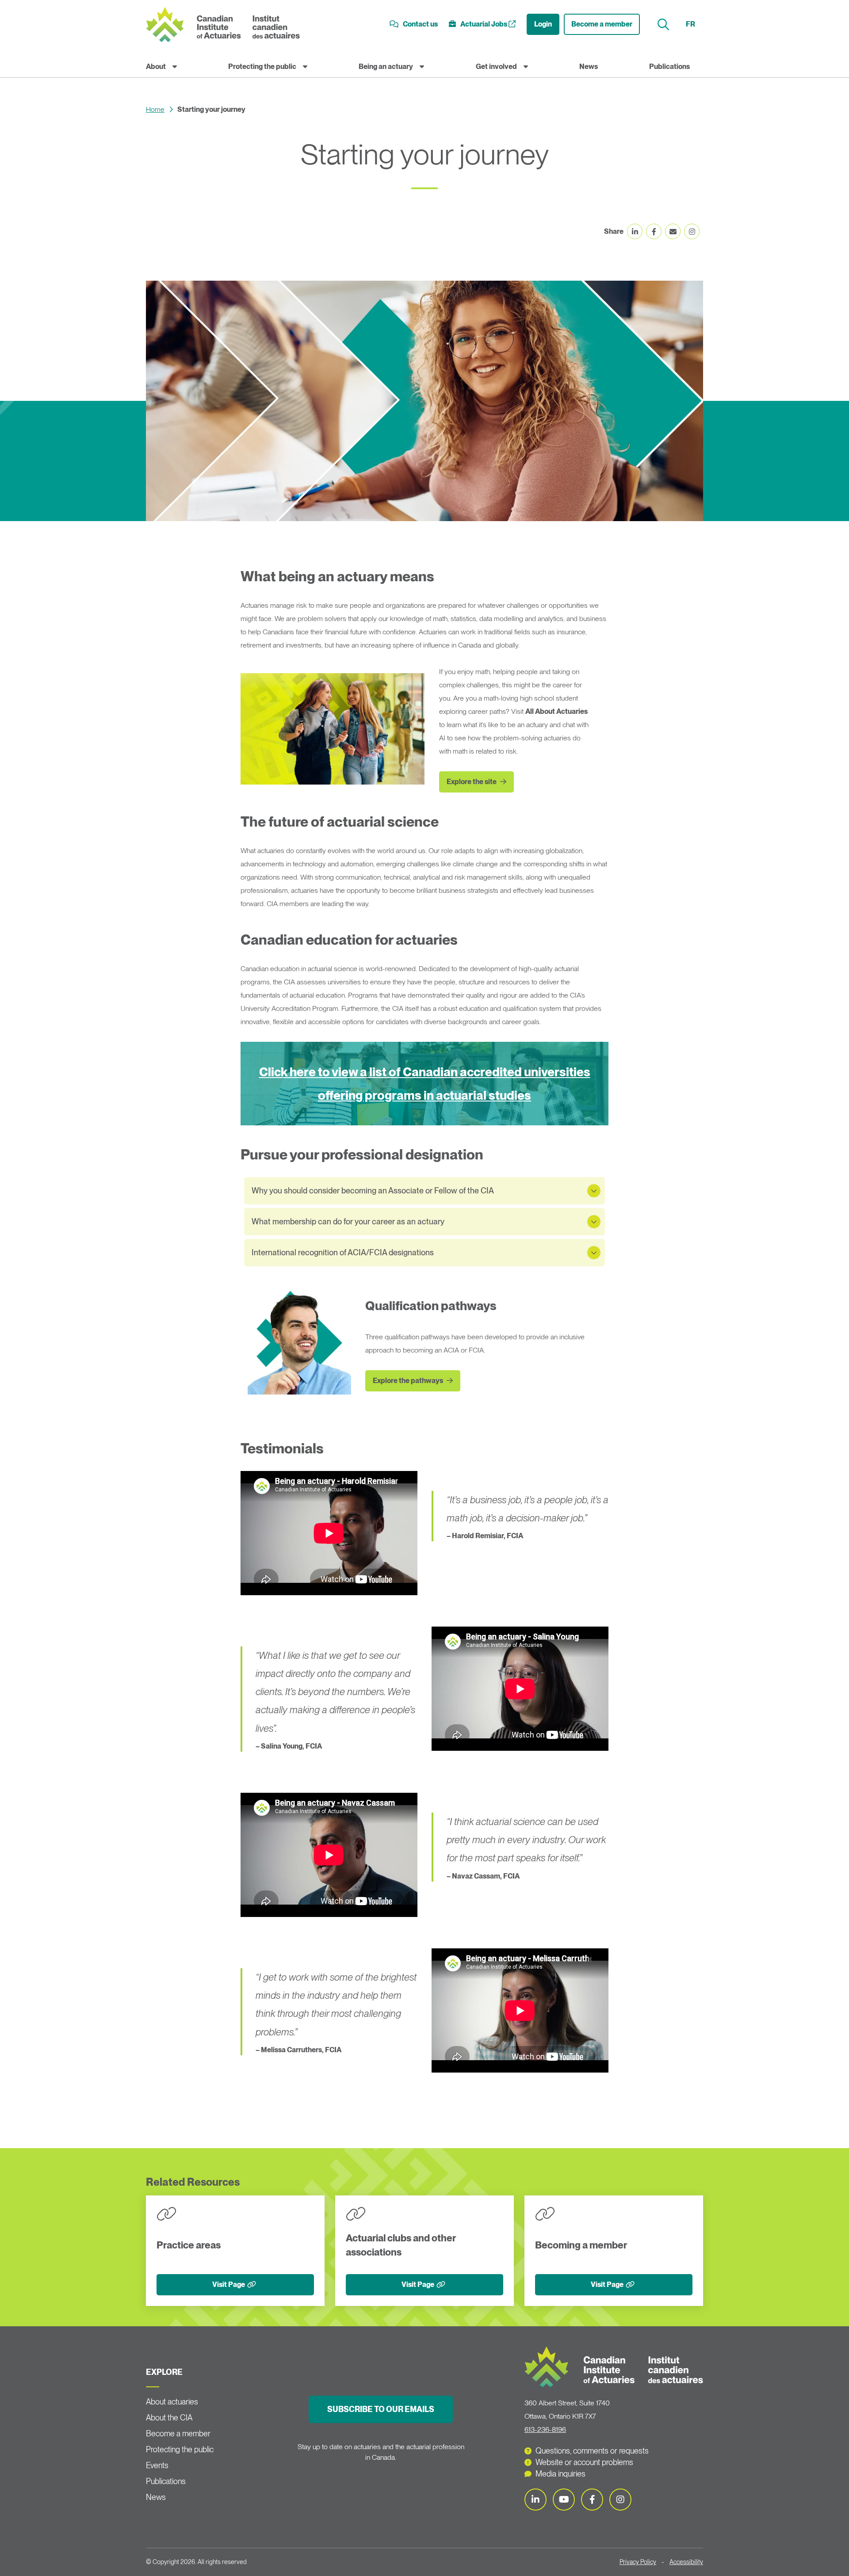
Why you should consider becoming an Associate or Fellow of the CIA (373, 1191)
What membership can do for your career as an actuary (348, 1221)
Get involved (496, 67)
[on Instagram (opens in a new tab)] (692, 231)
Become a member (602, 24)
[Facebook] (592, 2500)
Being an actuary (386, 67)
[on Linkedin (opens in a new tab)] (635, 231)
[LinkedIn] (535, 2500)
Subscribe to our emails (381, 2409)
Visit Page (229, 2284)
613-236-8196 (545, 2429)
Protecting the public (262, 67)
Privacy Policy (638, 2562)
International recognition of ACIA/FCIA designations (343, 1252)
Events (157, 2465)
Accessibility (686, 2562)
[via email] (673, 231)
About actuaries (172, 2402)
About (156, 67)
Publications (669, 67)
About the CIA (169, 2418)
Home (155, 109)
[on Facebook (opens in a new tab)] (654, 231)
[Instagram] (620, 2500)
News (589, 67)
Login (543, 24)
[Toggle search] (664, 25)
